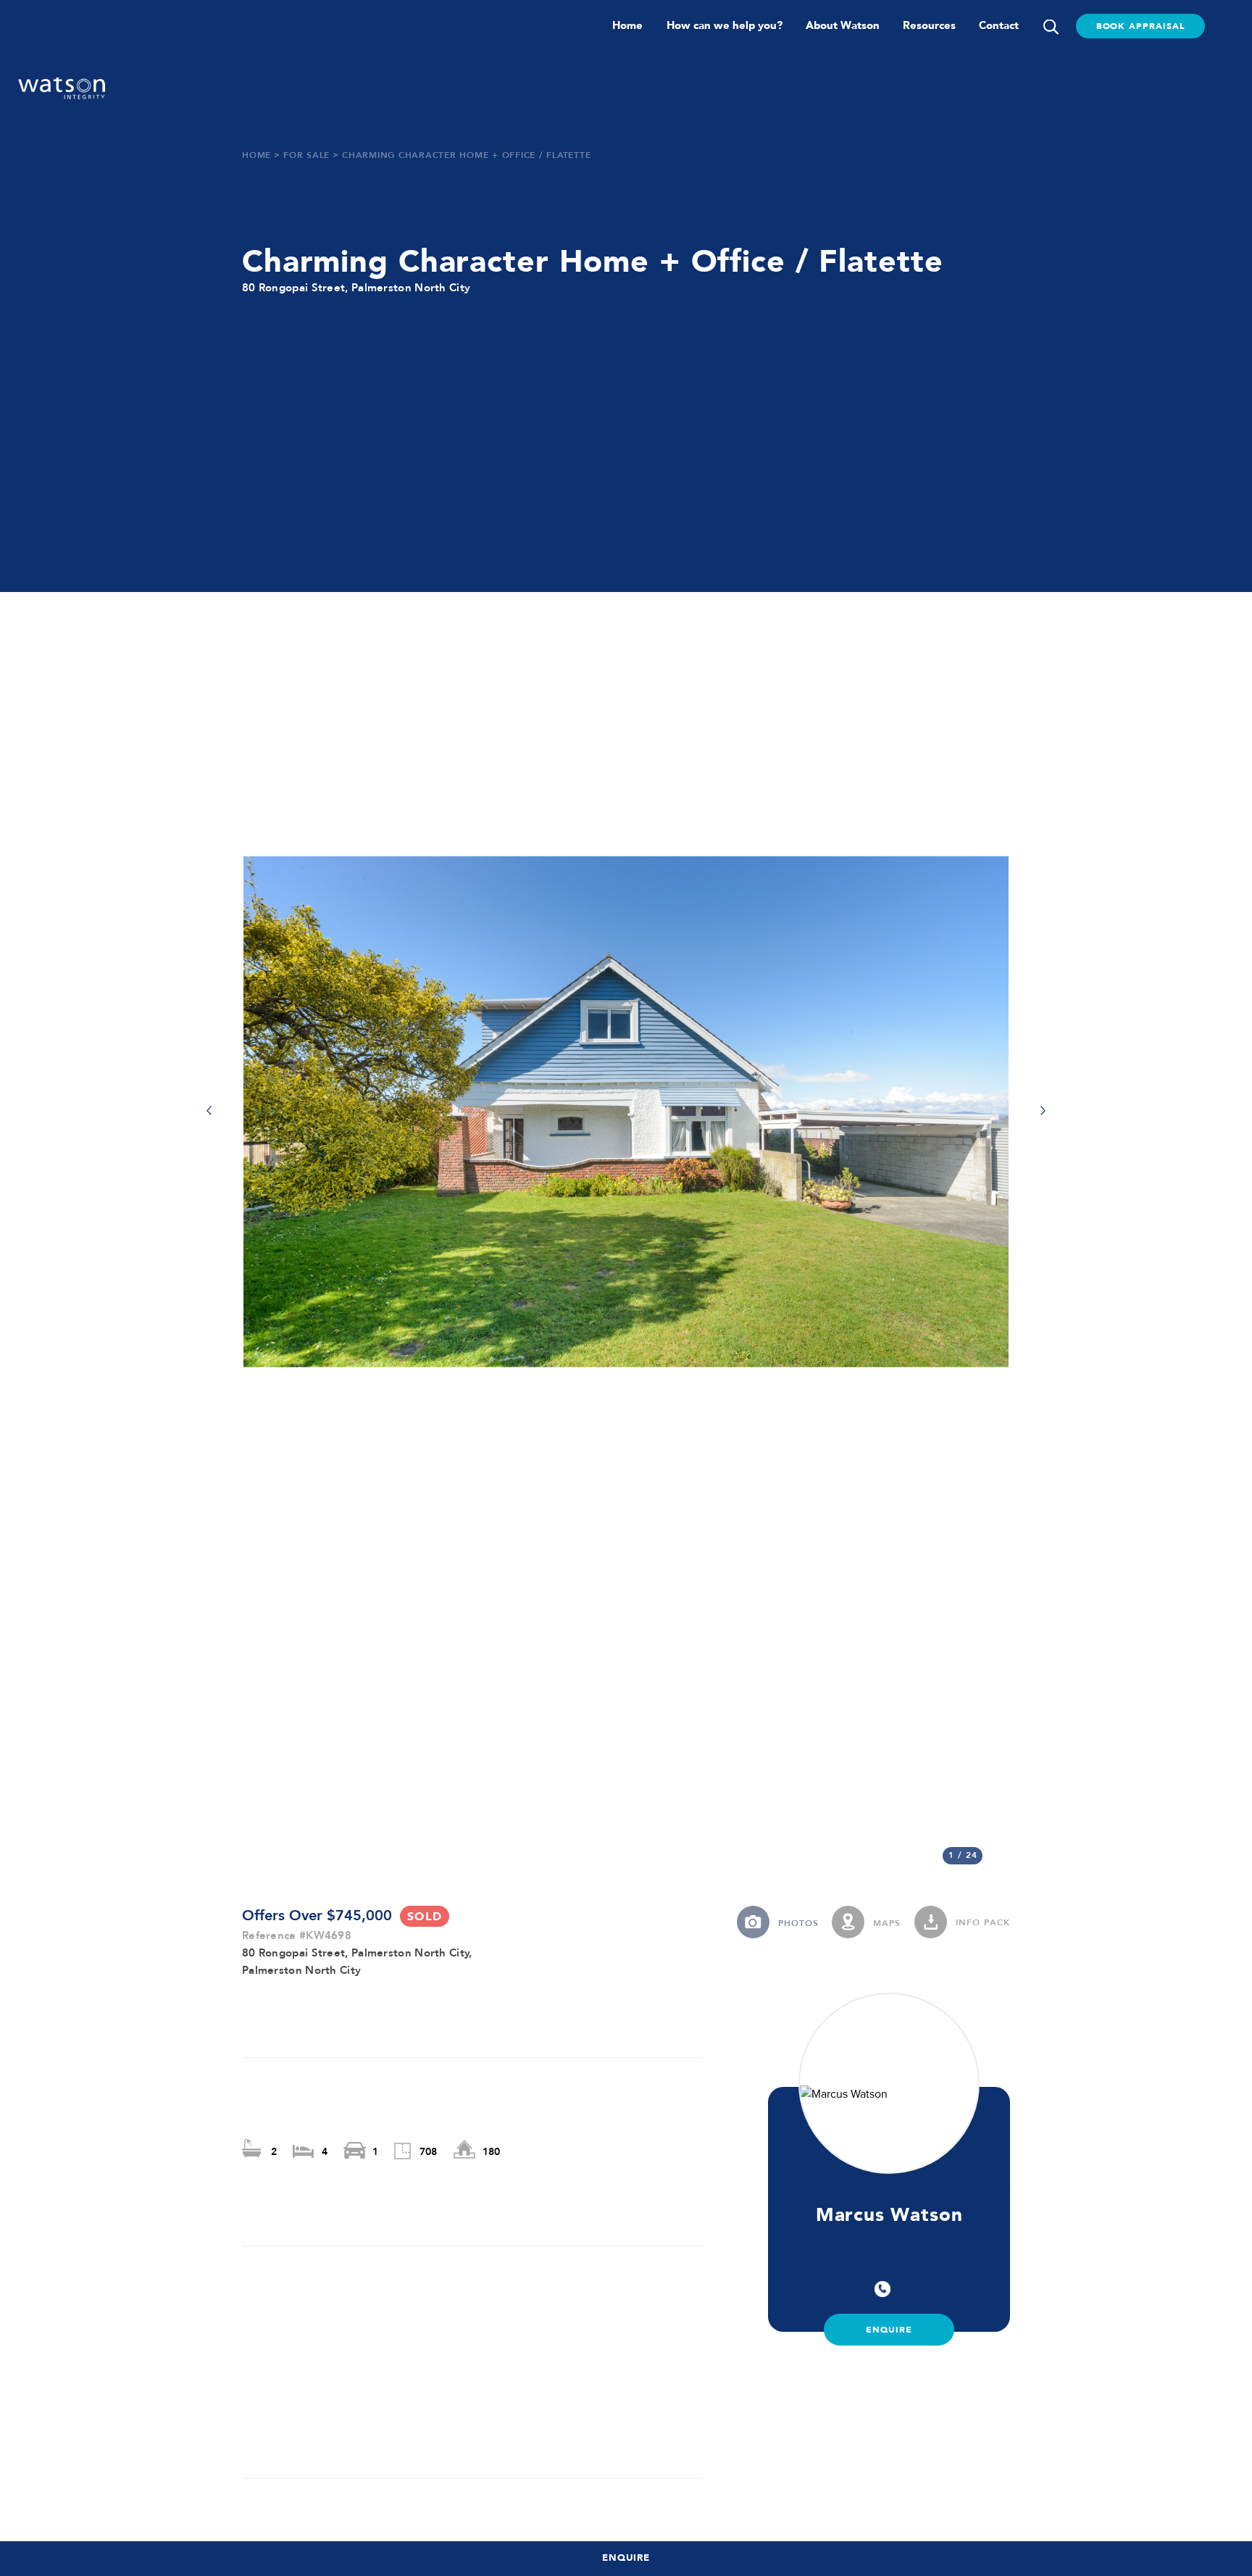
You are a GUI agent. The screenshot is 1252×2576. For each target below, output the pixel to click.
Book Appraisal (1140, 26)
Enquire (626, 2558)
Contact (999, 25)
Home (627, 25)
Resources (929, 25)
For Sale (306, 156)
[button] (209, 1112)
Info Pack (983, 1923)
